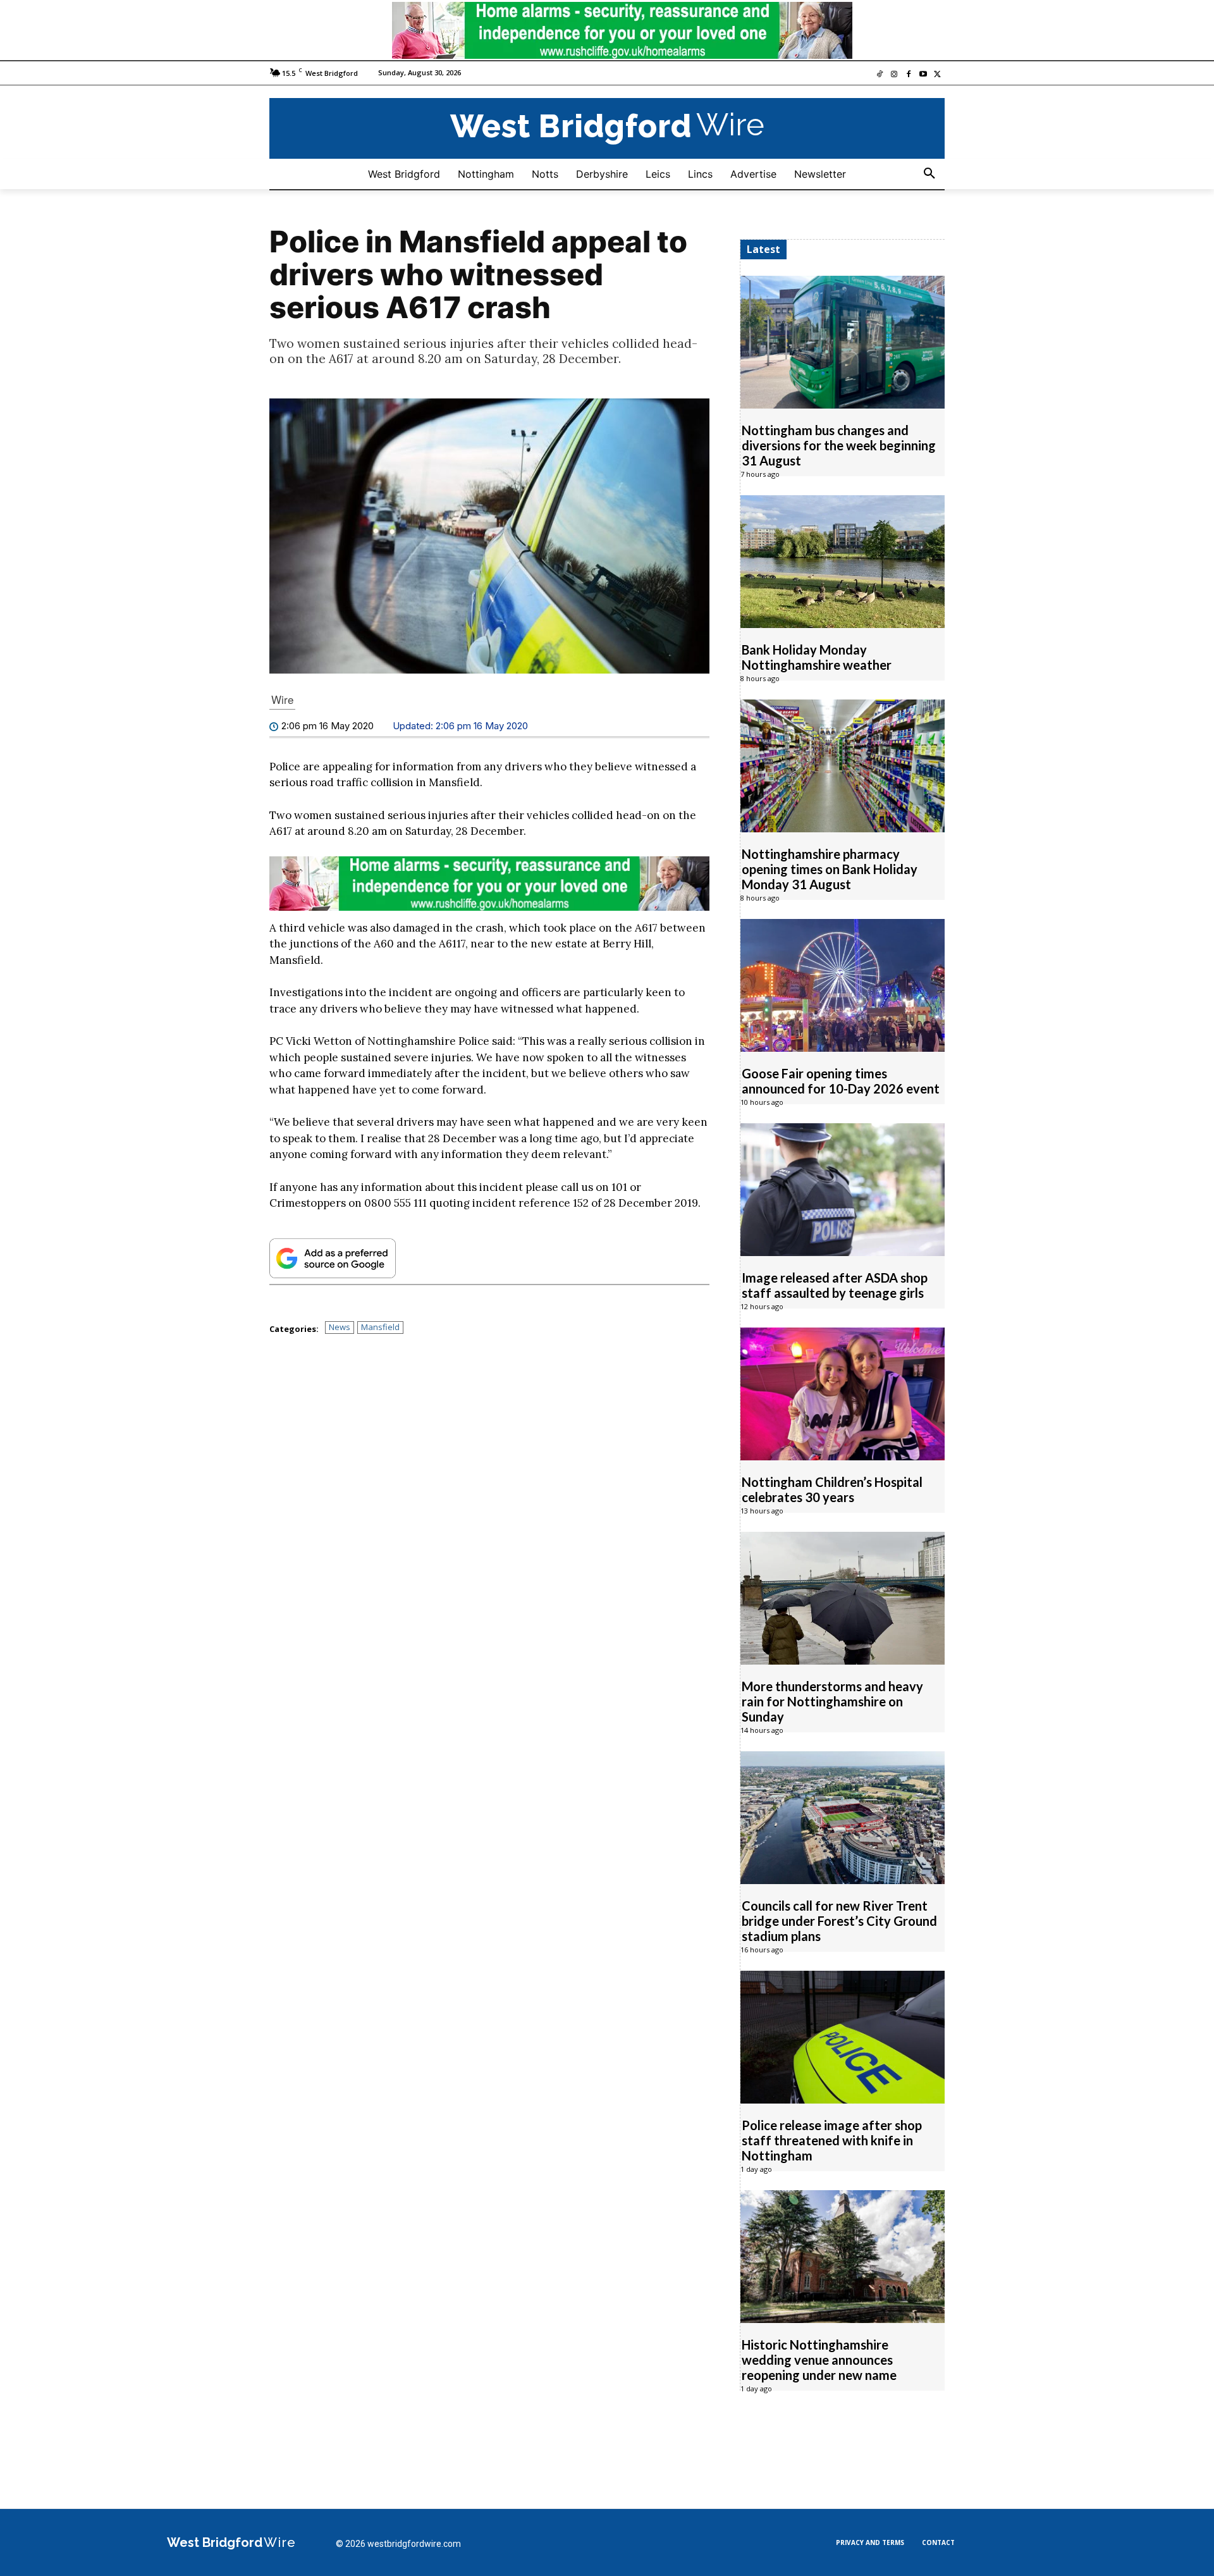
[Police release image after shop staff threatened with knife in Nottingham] (843, 2037)
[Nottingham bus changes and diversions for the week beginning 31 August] (843, 342)
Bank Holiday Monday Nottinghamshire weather (817, 657)
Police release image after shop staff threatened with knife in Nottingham (832, 2140)
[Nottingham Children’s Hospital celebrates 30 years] (843, 1394)
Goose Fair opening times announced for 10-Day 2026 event (841, 1081)
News (340, 1327)
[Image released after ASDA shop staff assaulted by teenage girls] (843, 1190)
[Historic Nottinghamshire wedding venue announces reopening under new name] (843, 2257)
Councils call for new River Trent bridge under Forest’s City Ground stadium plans (839, 1921)
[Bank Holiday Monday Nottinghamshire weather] (843, 562)
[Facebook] (909, 75)
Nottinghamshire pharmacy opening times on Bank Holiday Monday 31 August (830, 869)
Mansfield (380, 1327)
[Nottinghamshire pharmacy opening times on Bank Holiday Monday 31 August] (843, 766)
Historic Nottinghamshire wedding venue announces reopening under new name (819, 2360)
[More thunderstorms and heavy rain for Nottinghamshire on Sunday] (843, 1598)
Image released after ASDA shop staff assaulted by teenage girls (835, 1285)
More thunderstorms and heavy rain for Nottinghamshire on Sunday (832, 1701)
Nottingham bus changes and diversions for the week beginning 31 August (839, 445)
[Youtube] (923, 75)
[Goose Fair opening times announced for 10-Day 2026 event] (843, 985)
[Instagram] (894, 75)
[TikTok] (880, 75)
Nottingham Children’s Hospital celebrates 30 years (832, 1489)
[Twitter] (937, 75)
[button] (929, 174)
